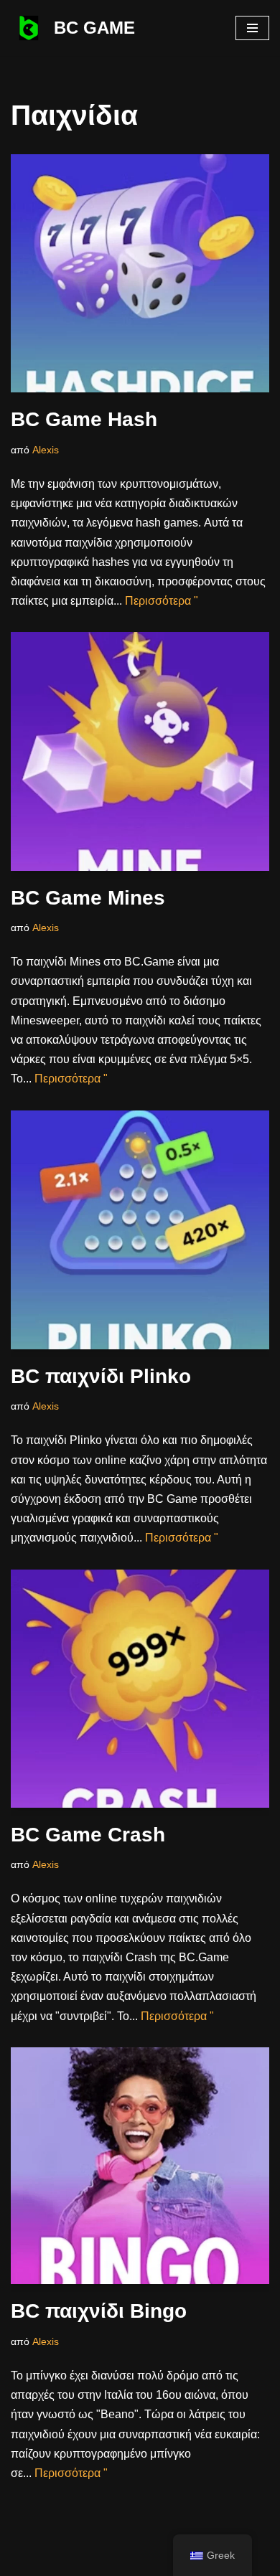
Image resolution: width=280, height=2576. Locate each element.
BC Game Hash (84, 419)
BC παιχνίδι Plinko (101, 1376)
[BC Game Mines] (140, 751)
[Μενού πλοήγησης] (252, 28)
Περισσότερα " (162, 601)
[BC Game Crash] (140, 1689)
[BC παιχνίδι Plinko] (140, 1230)
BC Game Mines (88, 898)
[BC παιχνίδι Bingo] (140, 2166)
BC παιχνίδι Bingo (99, 2311)
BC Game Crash (88, 1835)
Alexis (46, 450)
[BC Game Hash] (140, 274)
